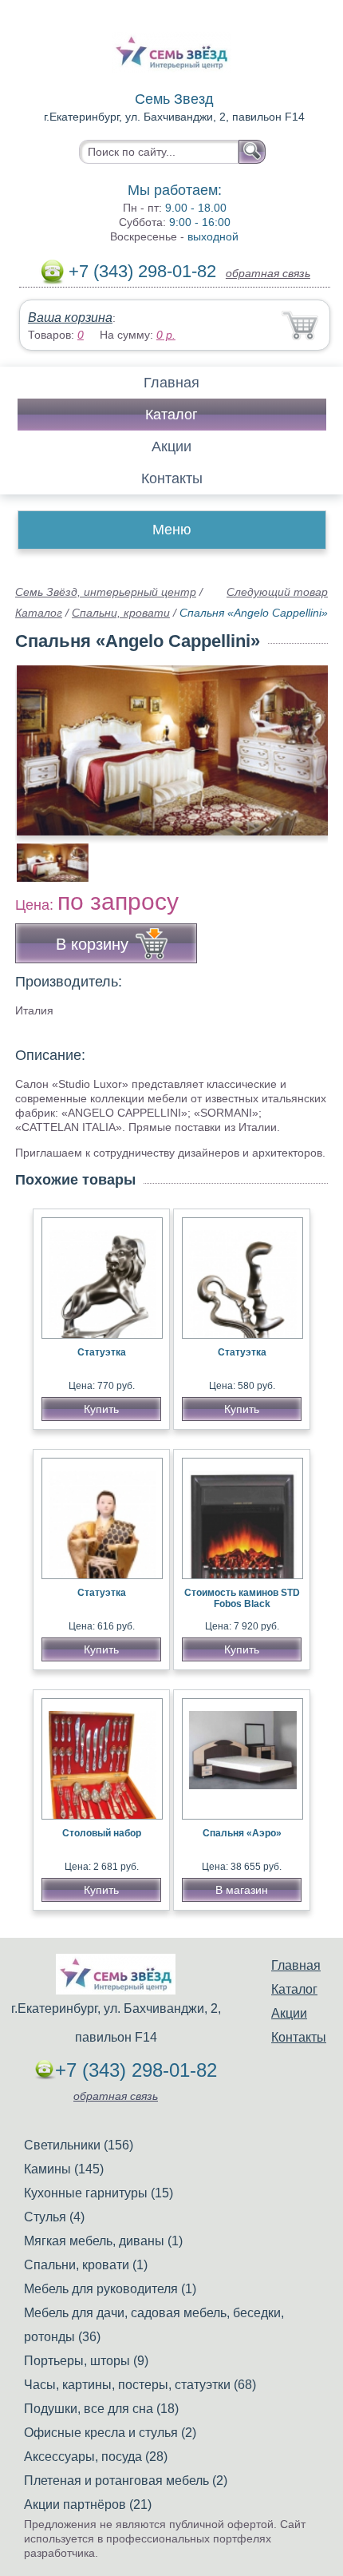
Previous (45, 854)
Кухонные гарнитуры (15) (99, 2193)
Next (310, 854)
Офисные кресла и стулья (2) (110, 2433)
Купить (101, 1409)
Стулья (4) (54, 2217)
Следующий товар (277, 592)
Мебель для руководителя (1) (110, 2289)
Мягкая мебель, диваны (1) (103, 2241)
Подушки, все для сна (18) (101, 2409)
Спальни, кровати (121, 613)
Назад (41, 741)
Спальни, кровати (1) (86, 2265)
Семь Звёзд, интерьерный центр (106, 592)
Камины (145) (64, 2169)
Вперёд (302, 741)
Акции (171, 447)
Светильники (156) (79, 2145)
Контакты (172, 478)
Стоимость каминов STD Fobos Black (242, 1598)
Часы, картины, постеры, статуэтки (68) (140, 2385)
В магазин (242, 1890)
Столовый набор (102, 1833)
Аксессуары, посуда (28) (96, 2457)
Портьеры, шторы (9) (86, 2361)
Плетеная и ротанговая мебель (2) (126, 2481)
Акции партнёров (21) (88, 2505)
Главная (171, 383)
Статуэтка (102, 1352)
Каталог (171, 415)
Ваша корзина (70, 318)
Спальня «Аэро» (242, 1833)
